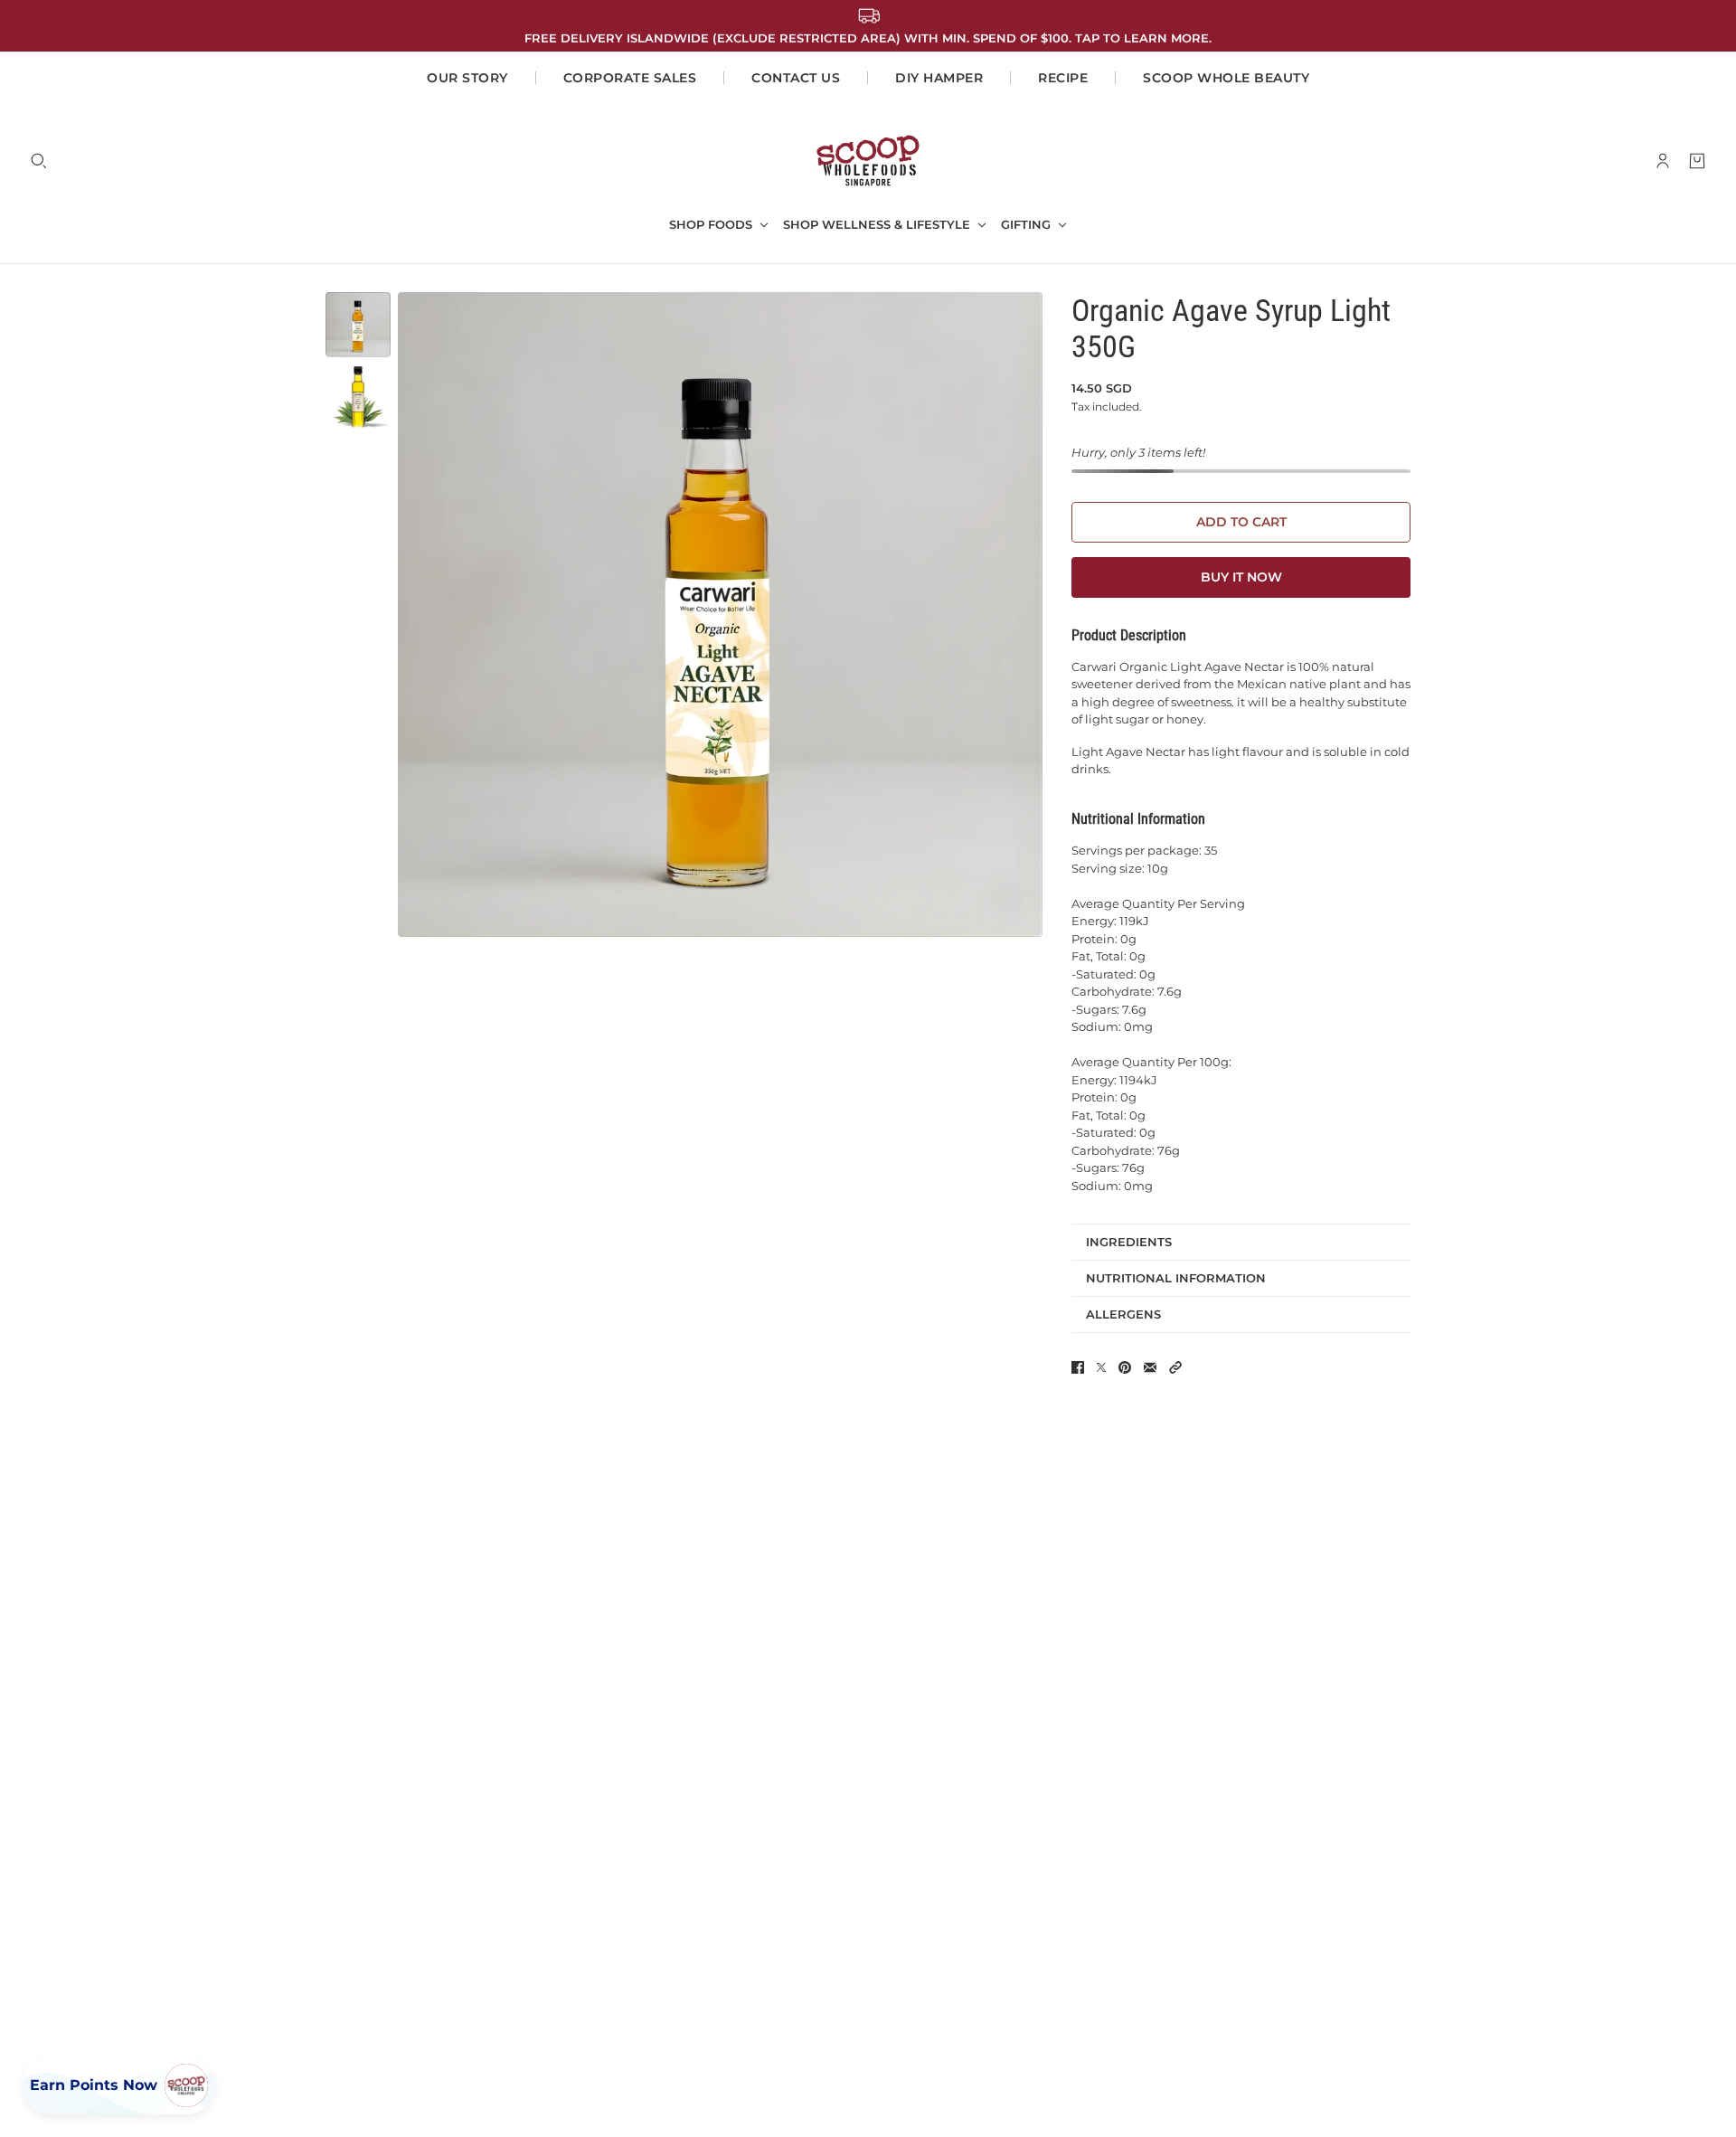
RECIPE (1063, 78)
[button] (1175, 1367)
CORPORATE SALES (630, 78)
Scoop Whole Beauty (1226, 78)
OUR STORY (467, 78)
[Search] (39, 161)
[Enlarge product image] (720, 615)
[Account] (1663, 161)
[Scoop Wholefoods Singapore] (868, 161)
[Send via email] (1150, 1367)
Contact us (796, 78)
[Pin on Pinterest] (1125, 1367)
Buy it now (1241, 577)
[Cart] (1697, 161)
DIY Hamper (939, 78)
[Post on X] (1101, 1367)
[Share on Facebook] (1078, 1367)
